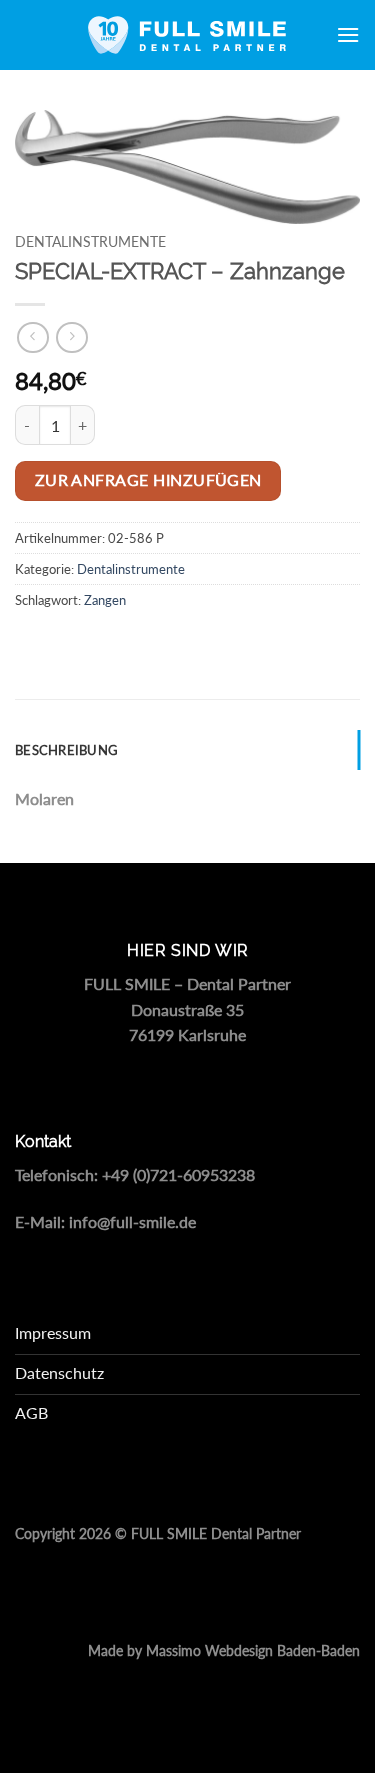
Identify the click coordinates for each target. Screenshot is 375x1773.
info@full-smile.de (132, 1221)
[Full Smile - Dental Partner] (188, 35)
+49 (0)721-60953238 (178, 1174)
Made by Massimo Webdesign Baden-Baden (224, 1651)
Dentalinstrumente (90, 242)
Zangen (105, 600)
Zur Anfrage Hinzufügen (148, 480)
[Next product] (32, 337)
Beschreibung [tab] (66, 750)
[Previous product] (71, 337)
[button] (348, 34)
